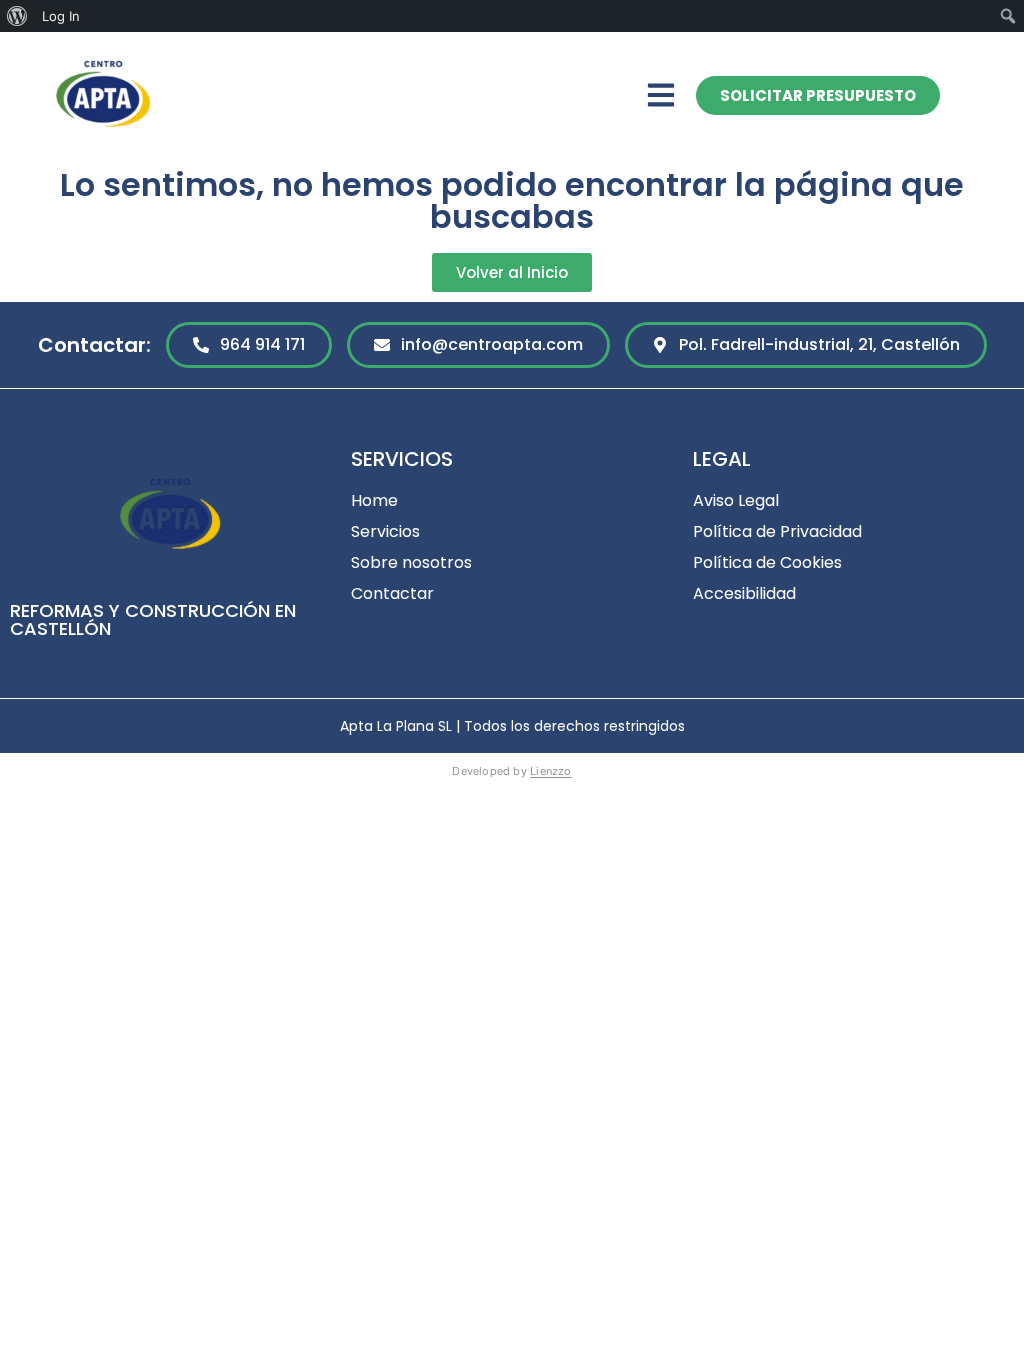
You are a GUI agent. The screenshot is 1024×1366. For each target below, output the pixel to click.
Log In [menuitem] (61, 16)
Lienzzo (551, 771)
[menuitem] (17, 16)
